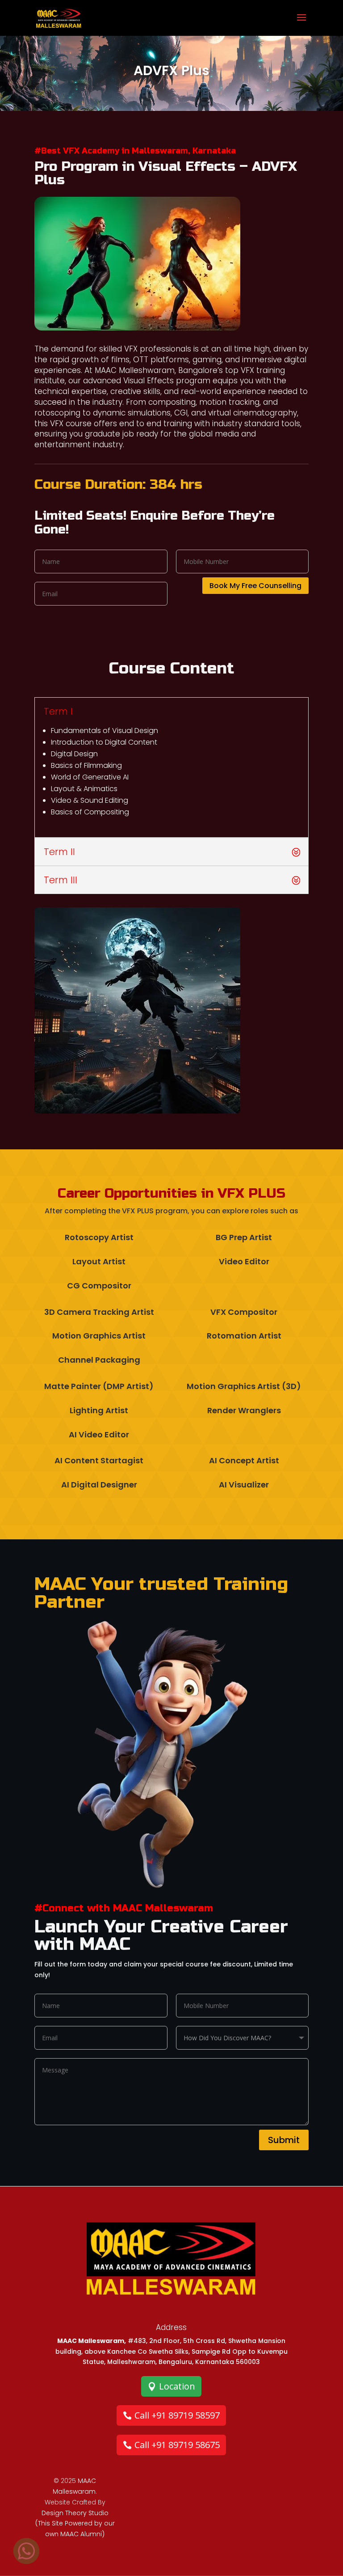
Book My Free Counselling (255, 586)
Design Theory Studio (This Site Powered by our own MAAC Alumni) (75, 2524)
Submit (284, 2140)
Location (177, 2386)
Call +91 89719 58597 (177, 2415)
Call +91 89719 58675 (177, 2445)
